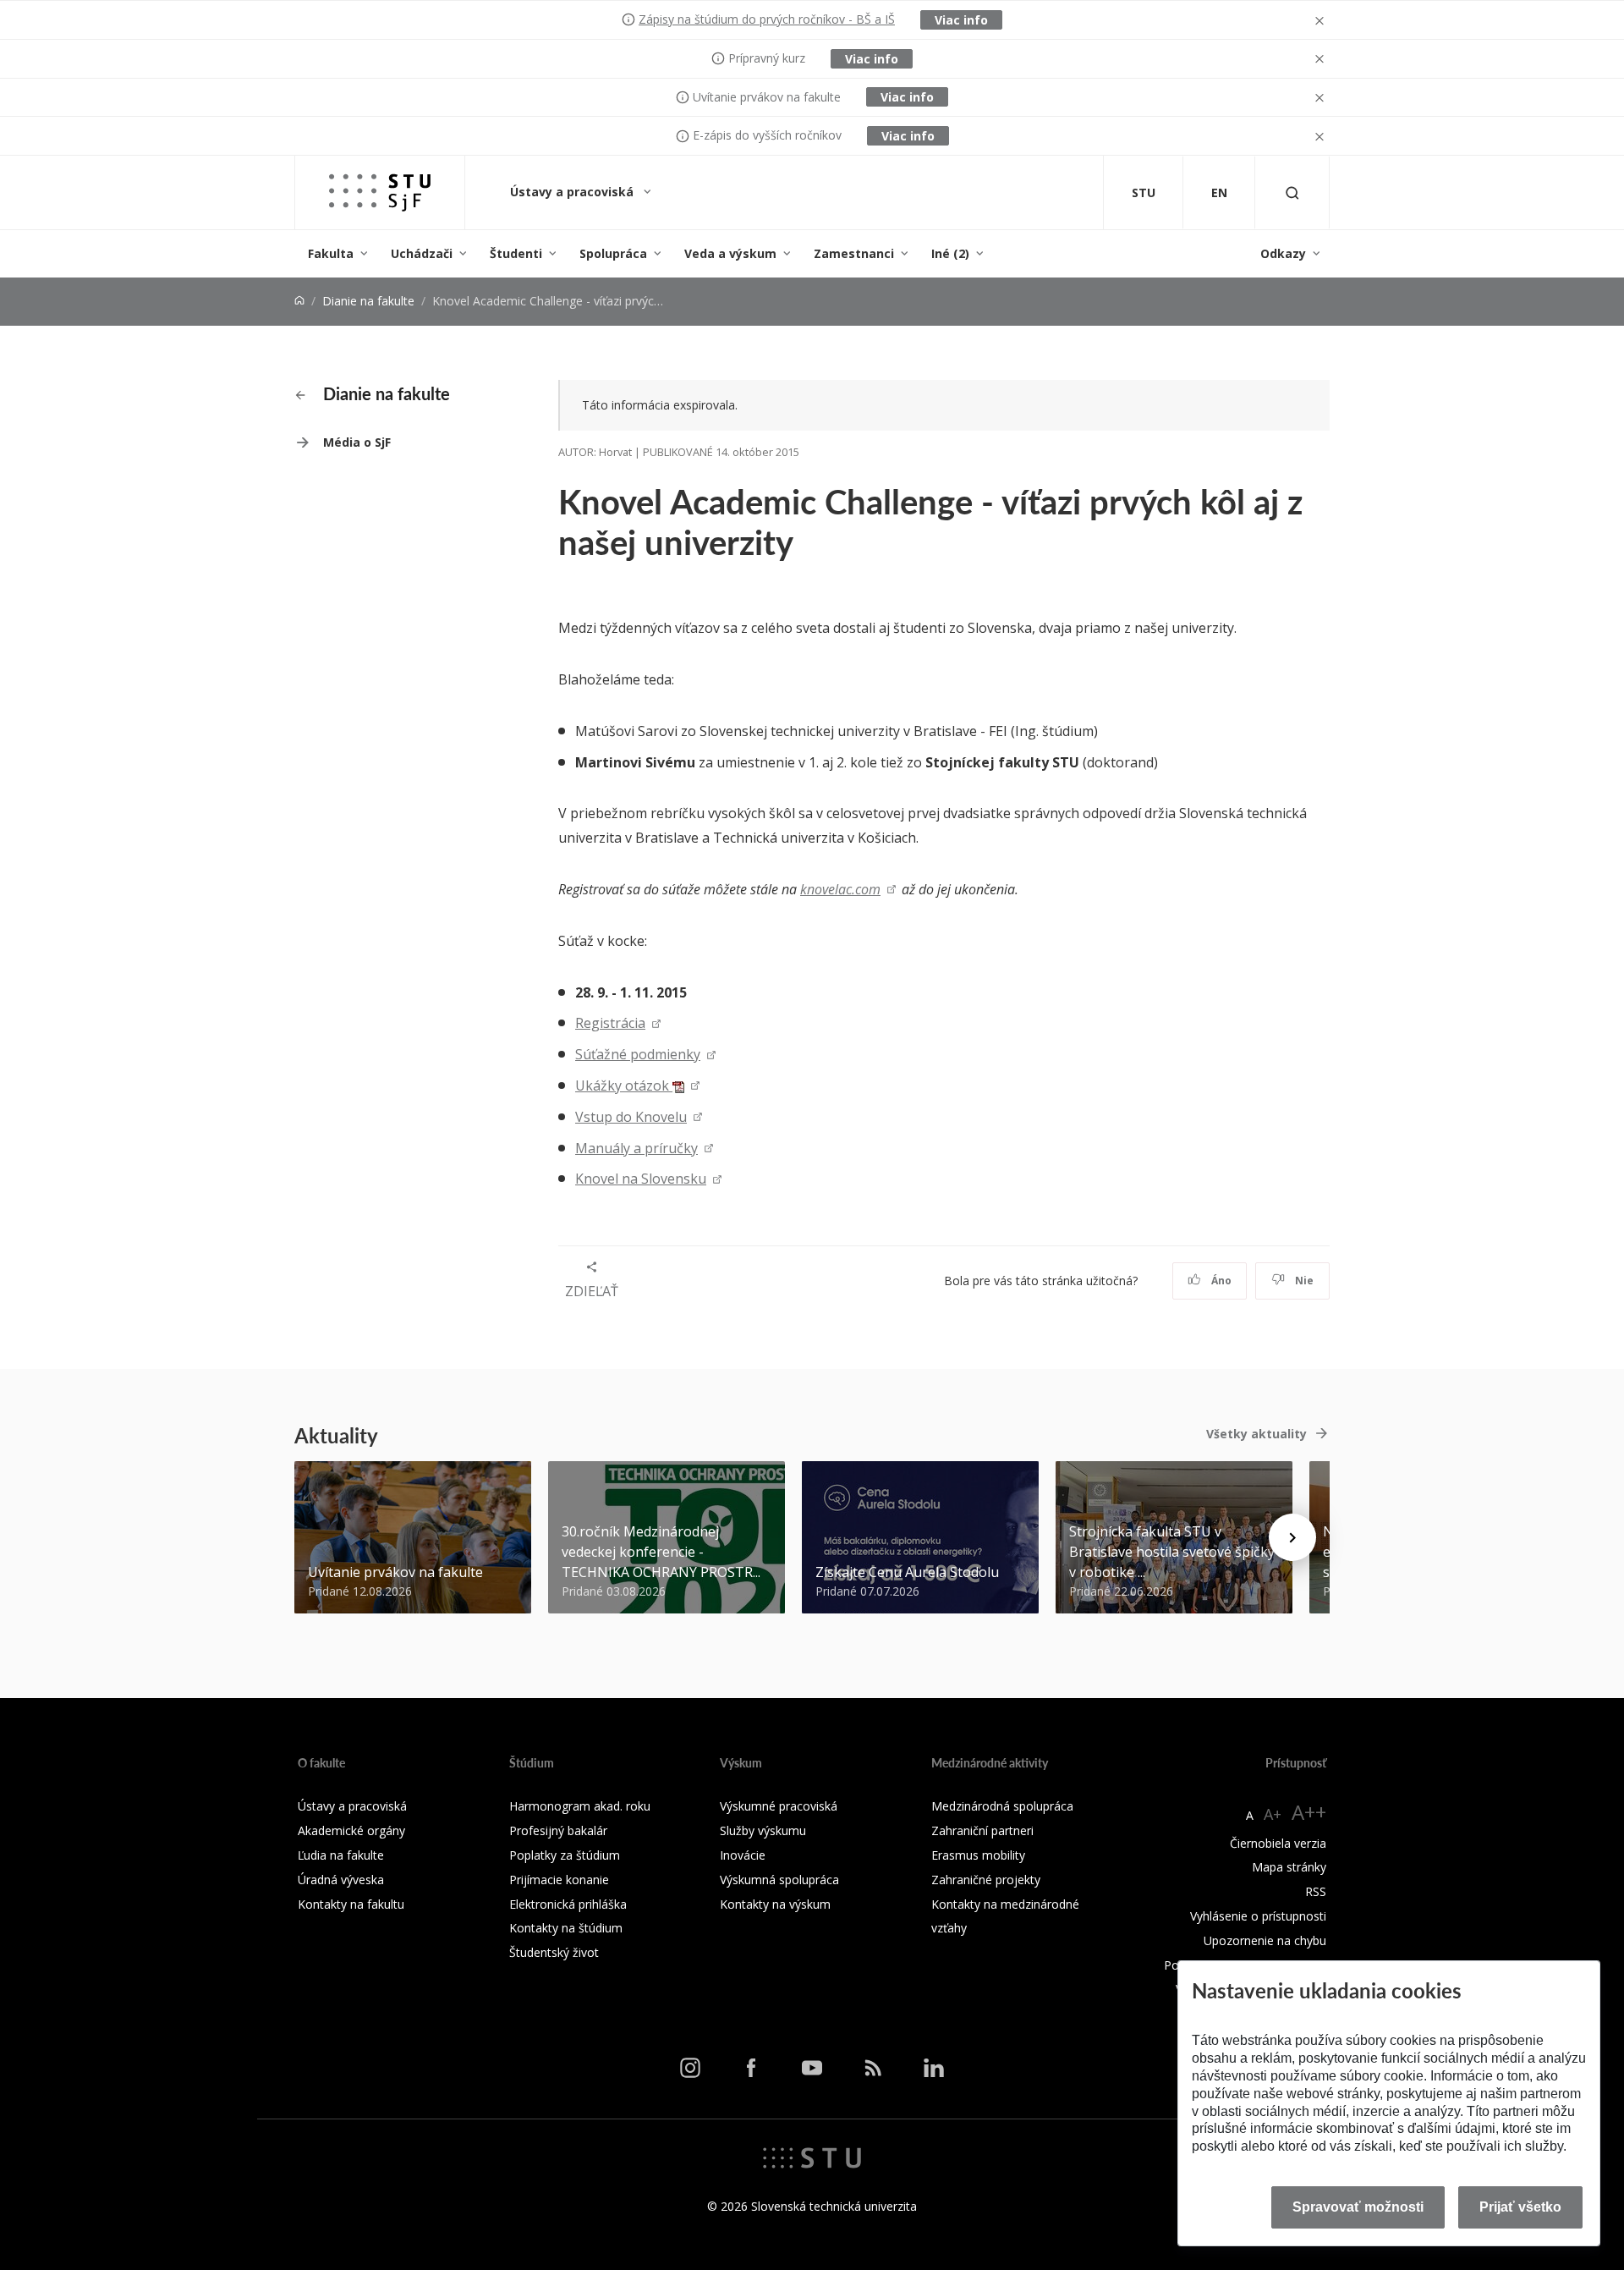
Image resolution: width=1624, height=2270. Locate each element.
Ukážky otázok (624, 1086)
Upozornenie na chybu (1265, 1940)
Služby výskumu (763, 1830)
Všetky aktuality (1256, 1434)
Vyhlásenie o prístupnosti (1258, 1916)
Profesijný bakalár (558, 1830)
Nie (1303, 1281)
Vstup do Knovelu (631, 1117)
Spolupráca (613, 253)
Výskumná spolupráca (779, 1880)
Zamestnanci (854, 253)
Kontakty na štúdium (566, 1928)
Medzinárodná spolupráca (1002, 1806)
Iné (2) (950, 253)
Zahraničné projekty (986, 1880)
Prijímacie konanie (559, 1880)
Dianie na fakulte (368, 301)
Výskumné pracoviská (779, 1806)
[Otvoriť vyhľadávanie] (1292, 192)
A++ (1309, 1812)
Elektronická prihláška (568, 1904)
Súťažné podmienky (638, 1054)
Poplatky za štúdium (565, 1855)
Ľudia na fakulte (341, 1855)
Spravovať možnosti (1358, 2207)
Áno (1220, 1281)
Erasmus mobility (978, 1855)
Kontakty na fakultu (351, 1904)
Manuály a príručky (636, 1148)
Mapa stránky (1289, 1867)
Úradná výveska (341, 1880)
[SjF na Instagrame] (690, 2067)
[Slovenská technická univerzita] (812, 2157)
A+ (1273, 1814)
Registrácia (610, 1023)
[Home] (299, 301)
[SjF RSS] (873, 2067)
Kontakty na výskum (775, 1904)
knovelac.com (840, 889)
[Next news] (1292, 1537)
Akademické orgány (351, 1830)
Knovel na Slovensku (641, 1179)
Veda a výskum (730, 253)
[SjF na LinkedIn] (934, 2067)
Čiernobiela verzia (1278, 1843)
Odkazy (1283, 253)
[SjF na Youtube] (812, 2067)
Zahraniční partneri (982, 1830)
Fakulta (331, 253)
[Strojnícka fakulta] (380, 192)
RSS (1316, 1891)
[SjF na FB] (751, 2067)
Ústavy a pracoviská (573, 192)
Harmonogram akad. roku (580, 1806)
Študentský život (554, 1952)
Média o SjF (357, 442)
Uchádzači (422, 253)
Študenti (516, 253)
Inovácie (743, 1855)
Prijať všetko (1520, 2207)
